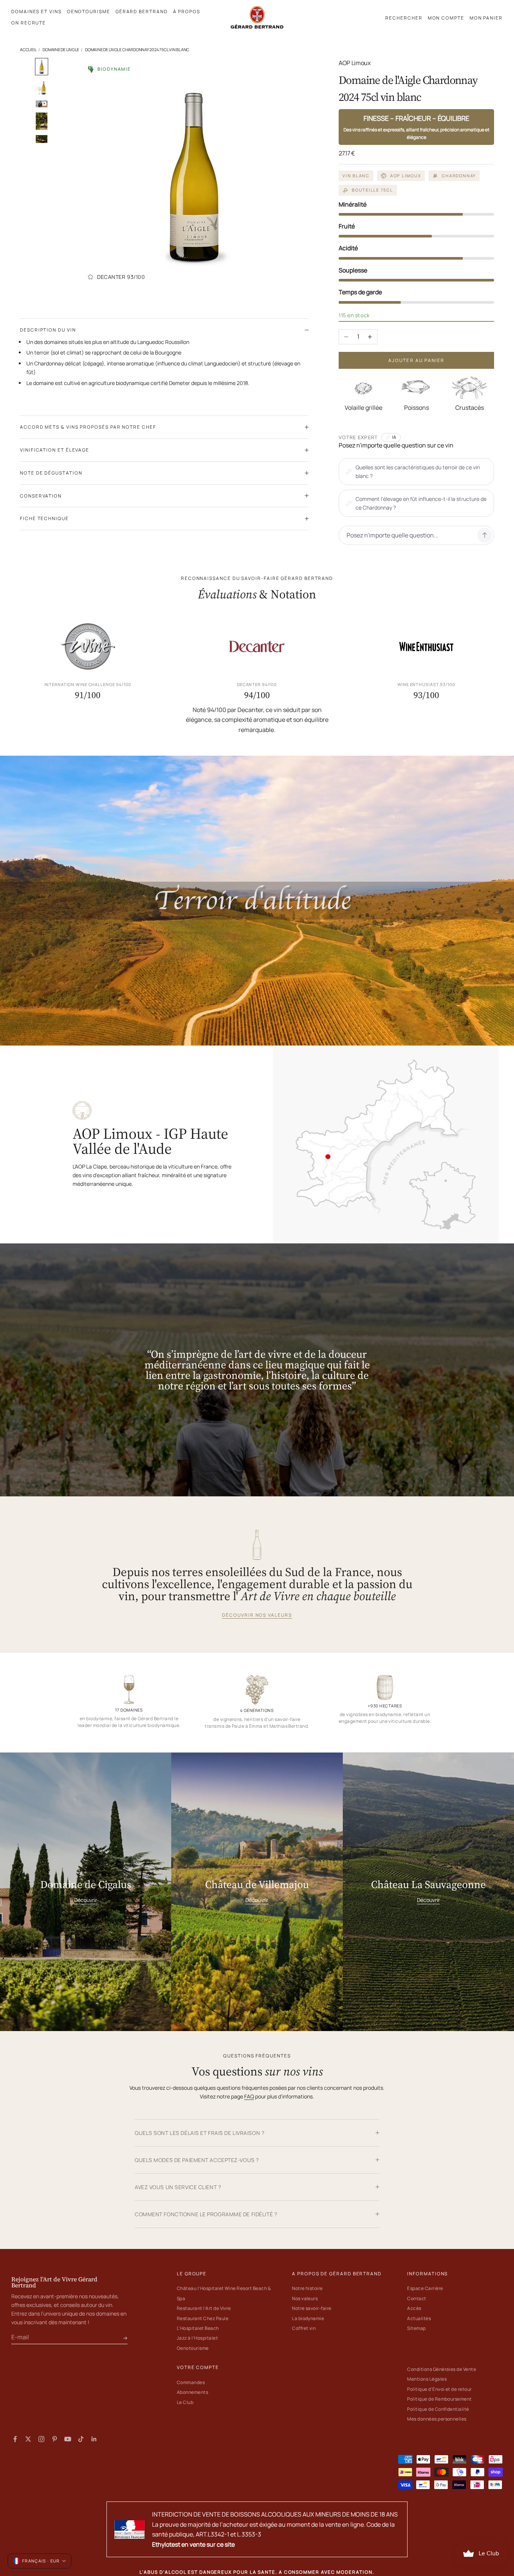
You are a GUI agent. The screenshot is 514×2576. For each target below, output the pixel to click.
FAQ (249, 2096)
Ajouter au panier (417, 360)
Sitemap (416, 2328)
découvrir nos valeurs (257, 1615)
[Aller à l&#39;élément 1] (42, 67)
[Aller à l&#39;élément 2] (42, 88)
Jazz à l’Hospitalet (197, 2338)
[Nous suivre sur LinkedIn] (94, 2439)
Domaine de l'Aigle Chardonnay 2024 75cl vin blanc (137, 49)
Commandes (191, 2382)
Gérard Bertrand (142, 11)
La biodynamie (308, 2318)
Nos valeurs (305, 2298)
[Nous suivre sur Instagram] (41, 2439)
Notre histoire (307, 2288)
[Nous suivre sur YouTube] (68, 2439)
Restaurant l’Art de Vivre (204, 2308)
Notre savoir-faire (312, 2308)
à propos (187, 11)
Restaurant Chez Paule (203, 2318)
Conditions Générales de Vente (442, 2369)
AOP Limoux (406, 176)
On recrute (29, 23)
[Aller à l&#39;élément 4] (42, 121)
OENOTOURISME (89, 11)
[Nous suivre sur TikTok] (81, 2439)
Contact (417, 2298)
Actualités (419, 2318)
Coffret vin (304, 2328)
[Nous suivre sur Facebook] (15, 2439)
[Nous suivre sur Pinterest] (55, 2439)
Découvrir (86, 1900)
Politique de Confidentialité (438, 2409)
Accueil (28, 49)
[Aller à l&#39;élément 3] (42, 104)
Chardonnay (459, 176)
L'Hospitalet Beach (198, 2328)
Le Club (185, 2402)
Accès (414, 2308)
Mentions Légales (427, 2379)
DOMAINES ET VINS (36, 11)
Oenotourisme (193, 2348)
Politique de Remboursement (439, 2399)
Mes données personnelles (437, 2419)
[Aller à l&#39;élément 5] (42, 139)
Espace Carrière (425, 2288)
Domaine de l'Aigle (61, 49)
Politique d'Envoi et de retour (439, 2389)
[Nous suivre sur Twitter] (28, 2439)
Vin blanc (356, 176)
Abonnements (192, 2392)
